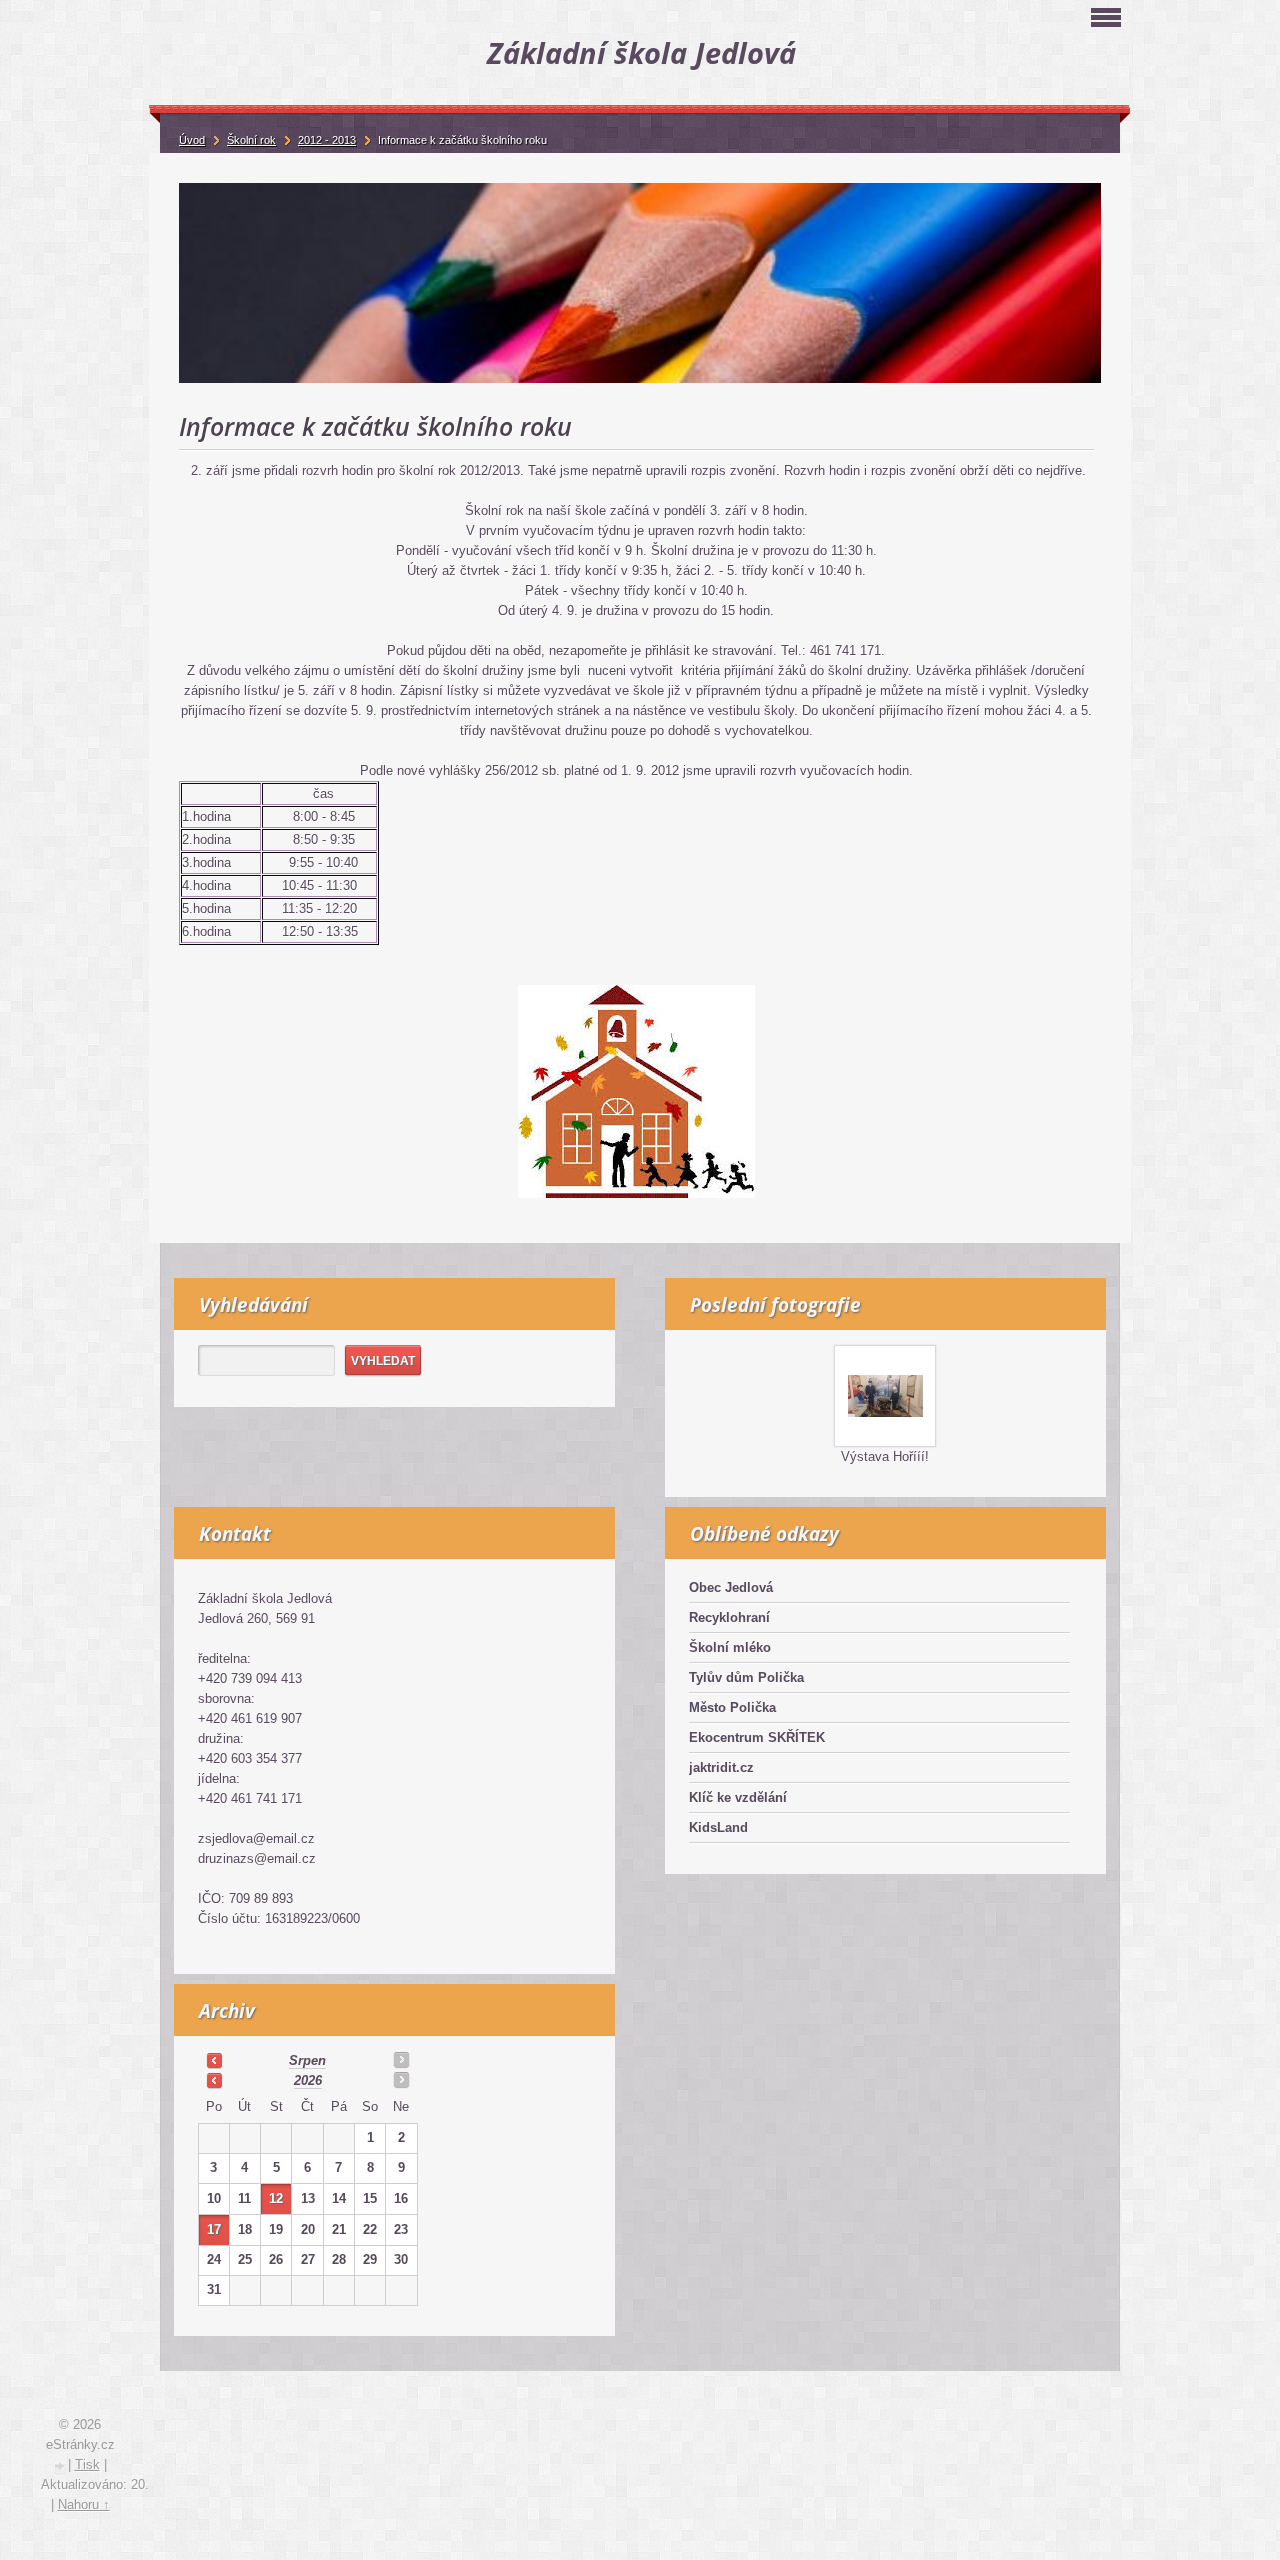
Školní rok (251, 140)
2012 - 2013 (327, 140)
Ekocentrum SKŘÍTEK (757, 1737)
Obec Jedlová (731, 1587)
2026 (308, 2080)
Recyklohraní (729, 1617)
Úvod (192, 140)
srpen (307, 2060)
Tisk (87, 2464)
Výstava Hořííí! (885, 1456)
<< (214, 2060)
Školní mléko (730, 1647)
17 (214, 2229)
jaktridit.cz (721, 1767)
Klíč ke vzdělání (738, 1797)
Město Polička (732, 1707)
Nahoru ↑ (84, 2504)
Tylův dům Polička (746, 1677)
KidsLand (718, 1827)
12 (276, 2198)
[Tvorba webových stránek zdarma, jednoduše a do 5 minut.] (61, 2466)
